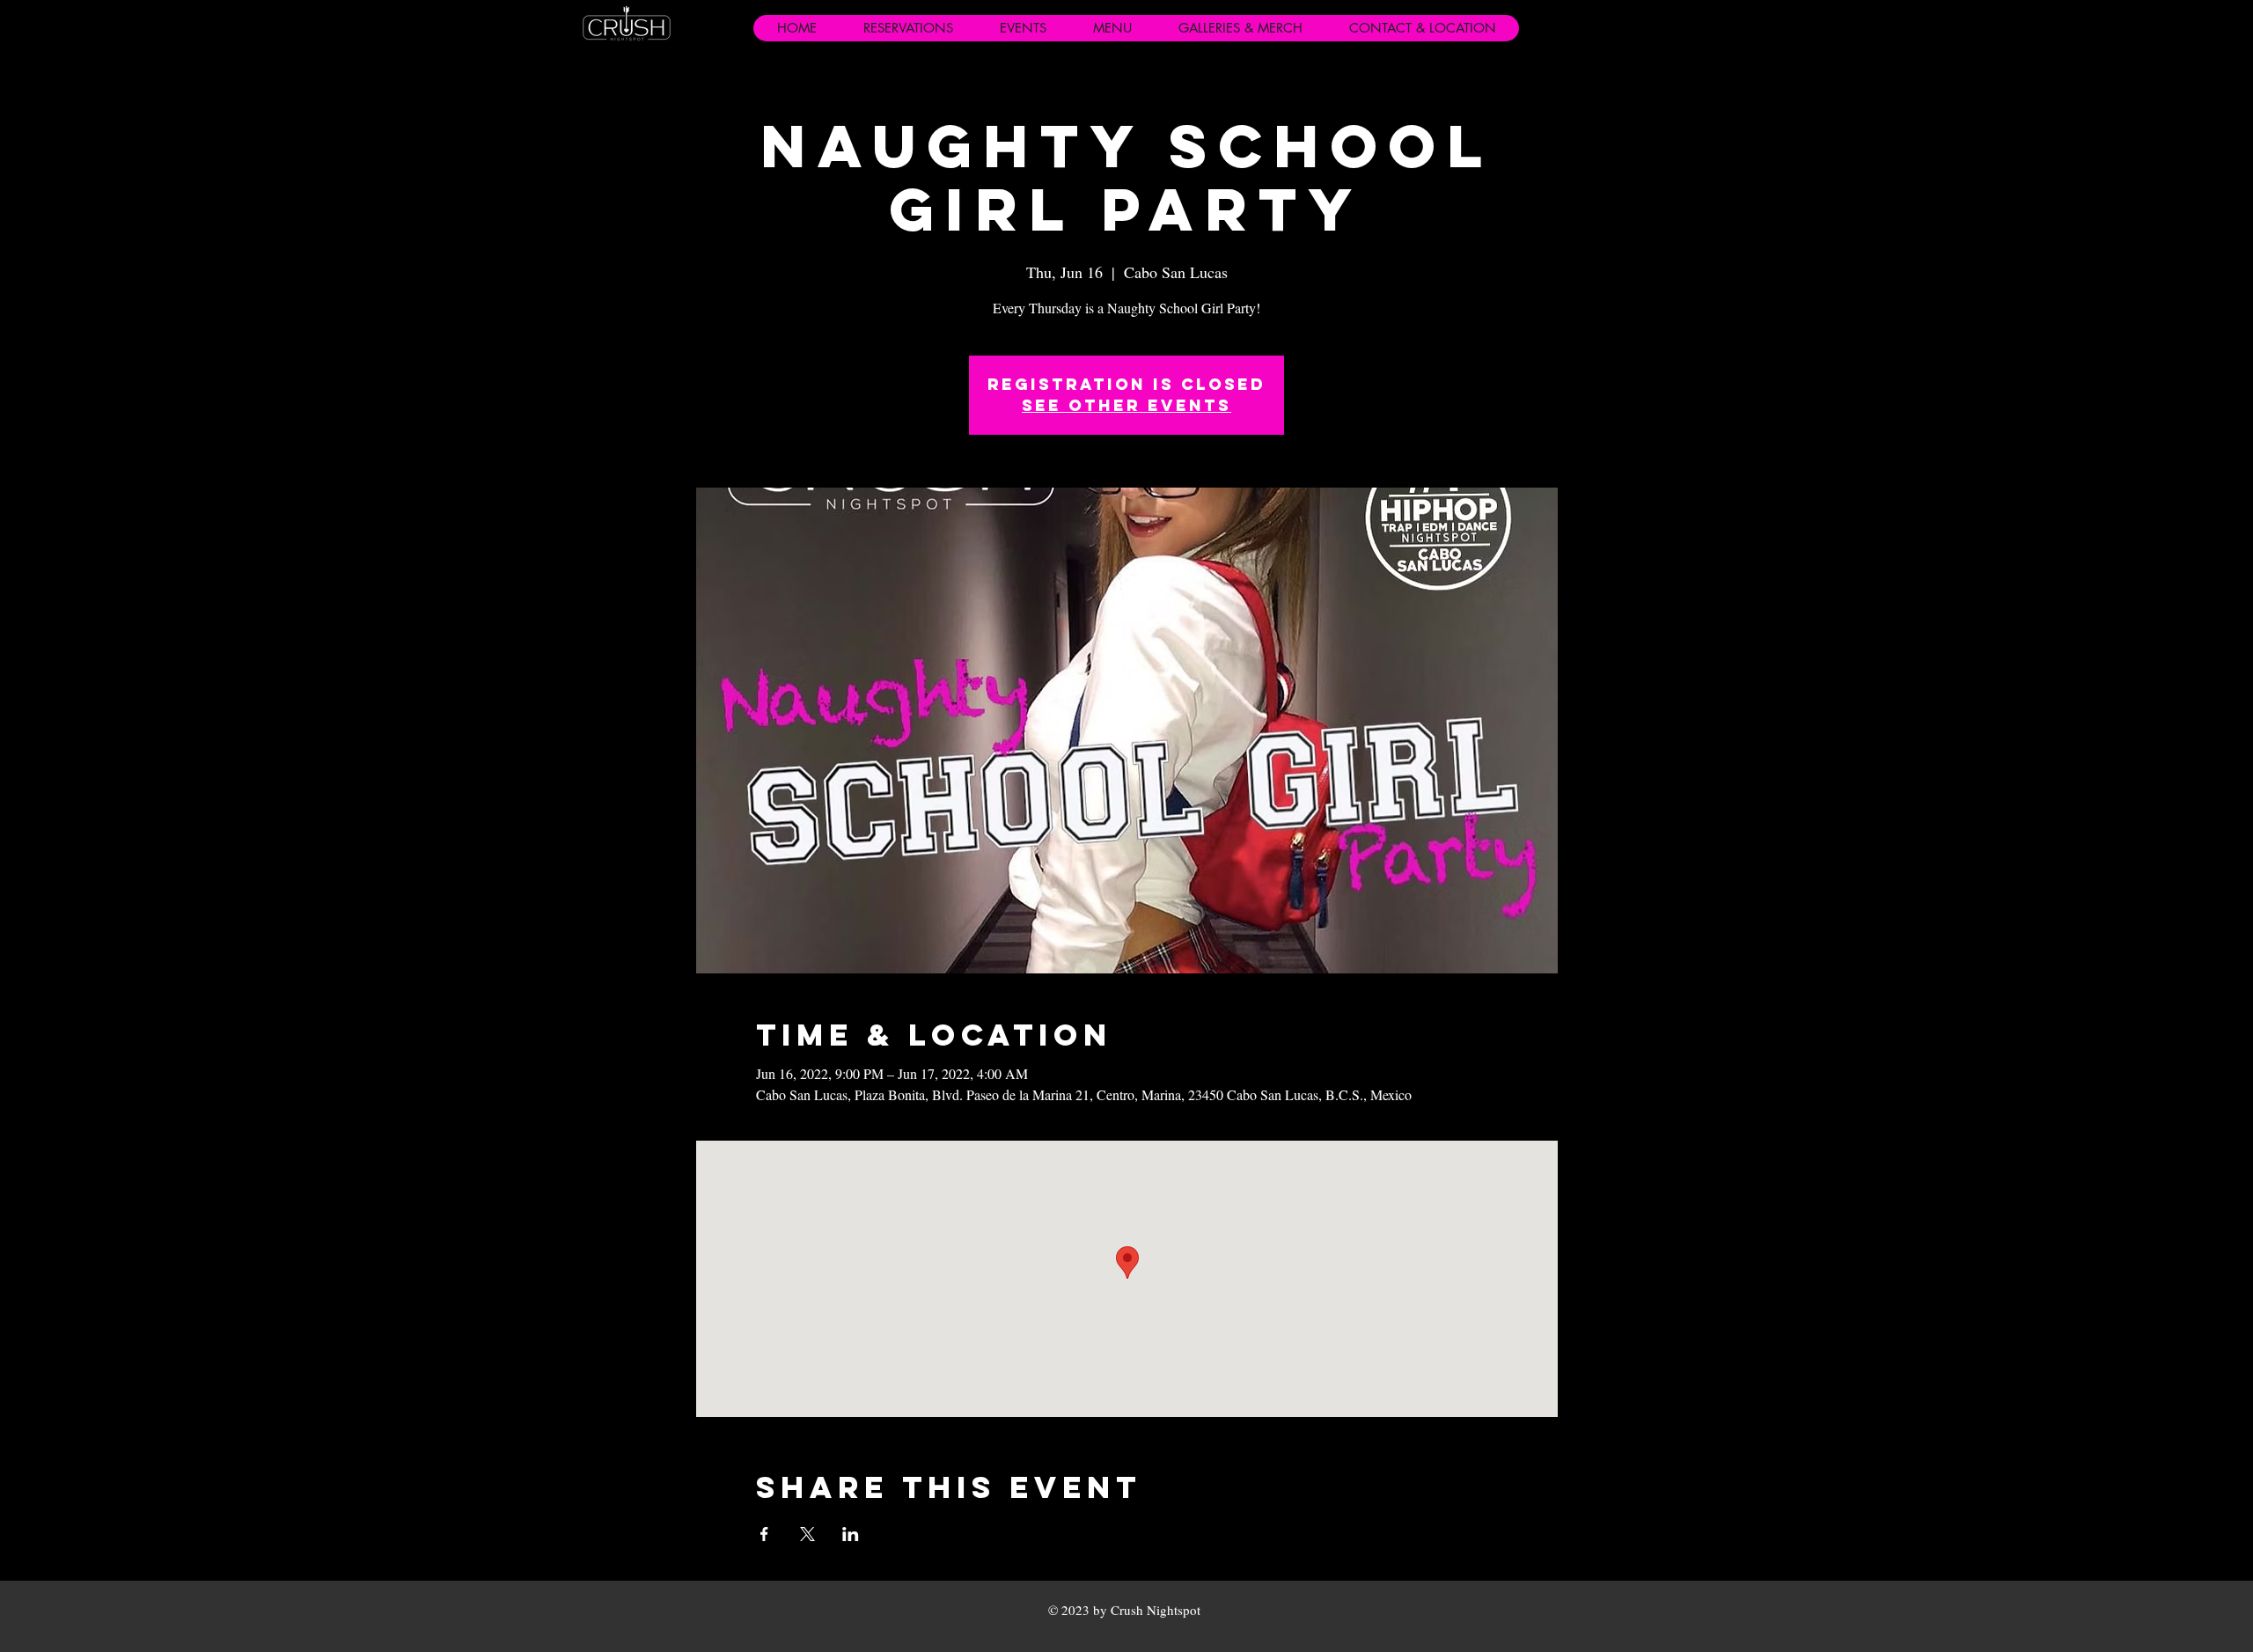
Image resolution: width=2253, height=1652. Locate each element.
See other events (1126, 405)
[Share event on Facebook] (764, 1534)
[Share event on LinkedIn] (851, 1534)
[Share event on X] (807, 1534)
